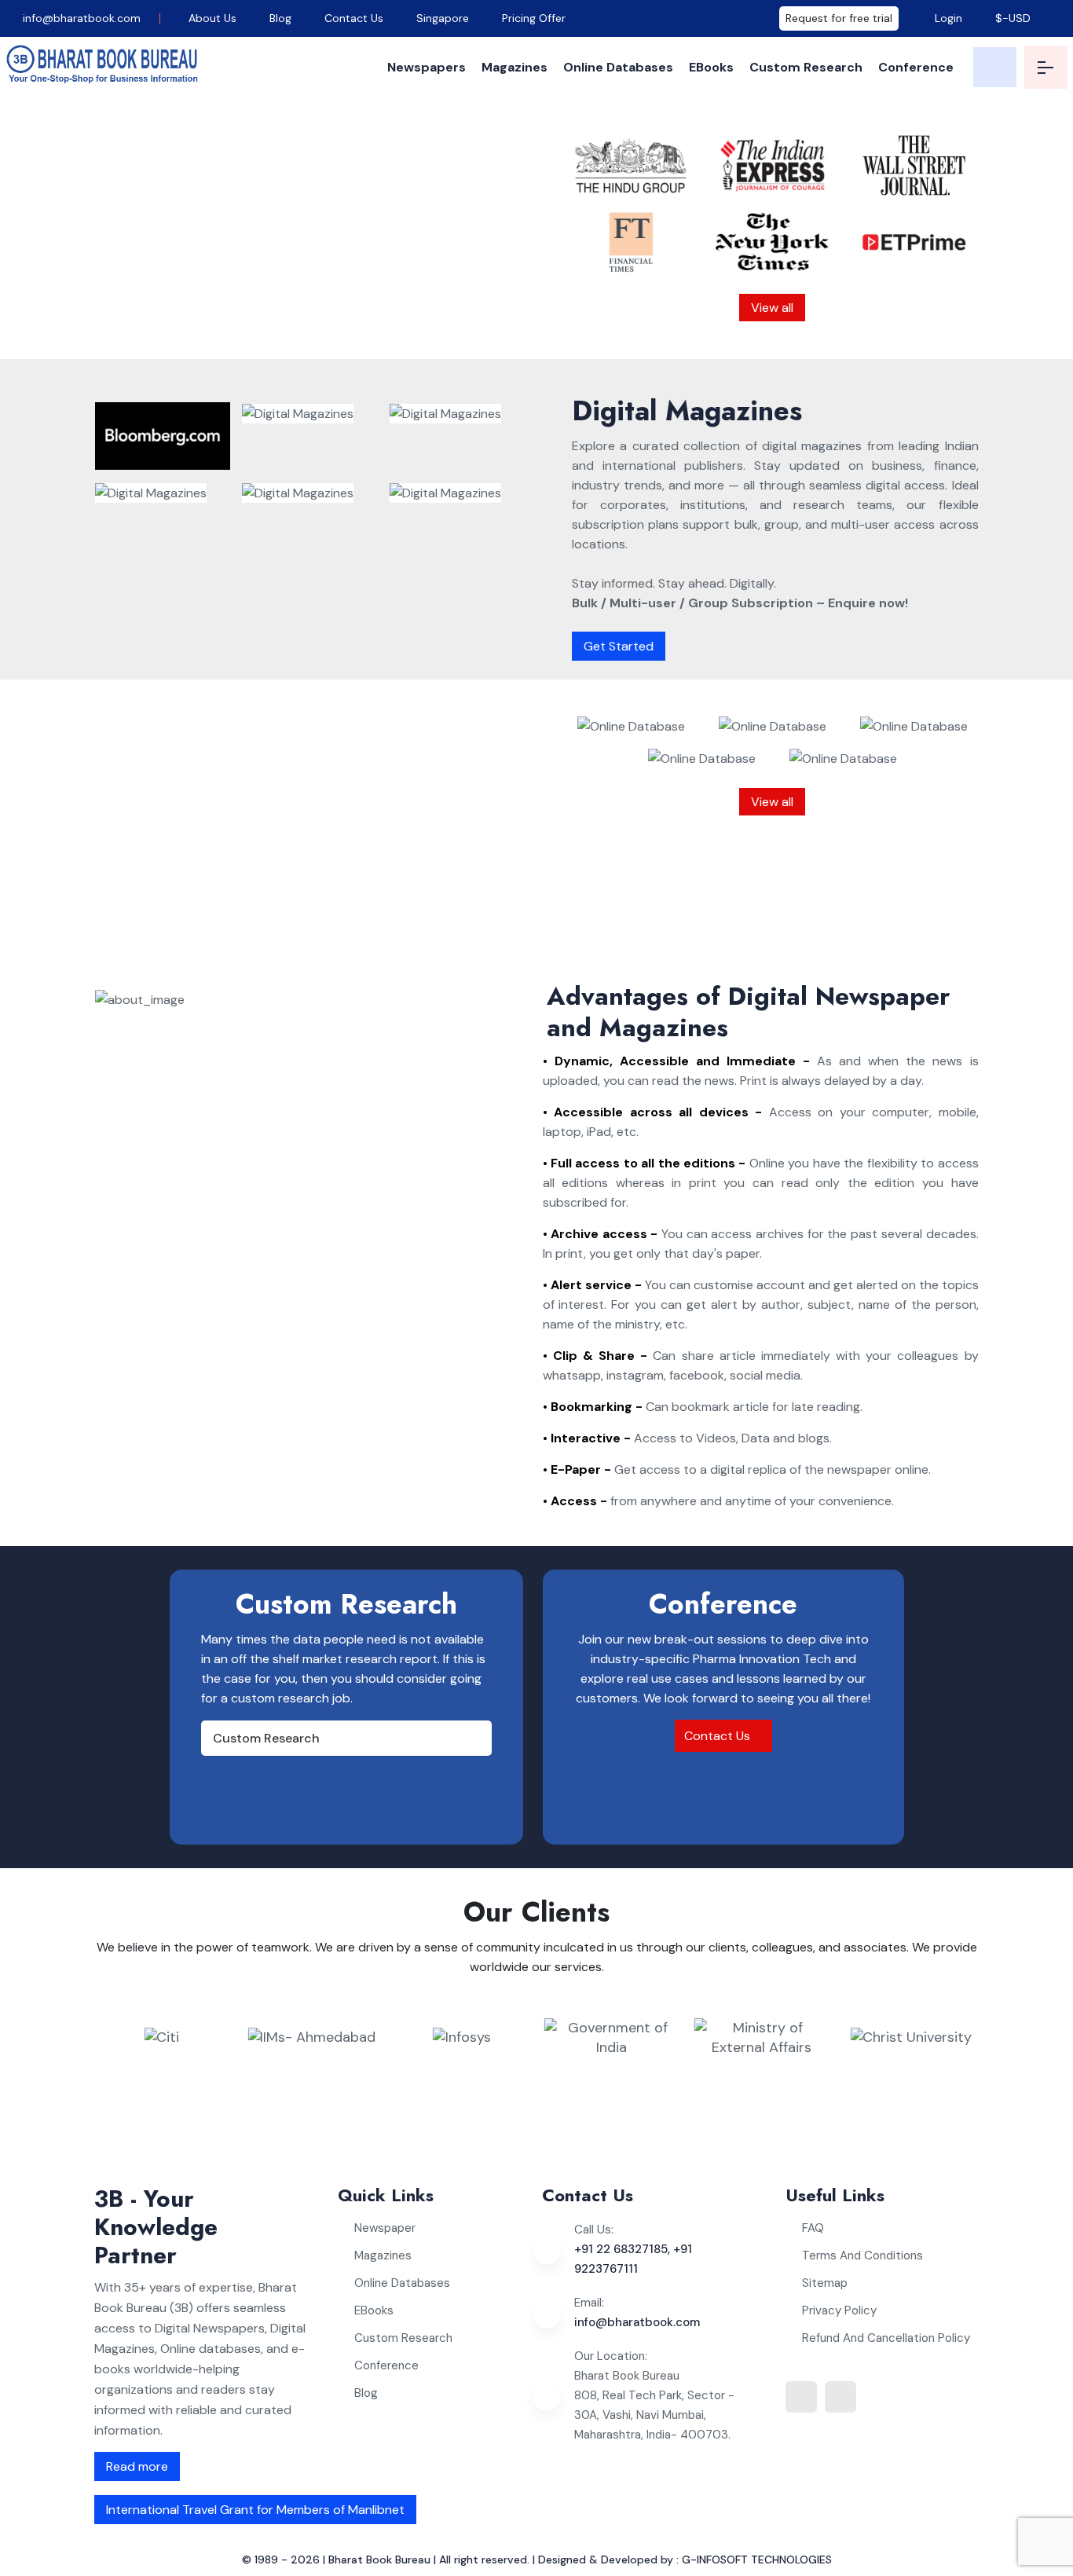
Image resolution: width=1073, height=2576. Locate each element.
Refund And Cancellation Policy (886, 2338)
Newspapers (427, 67)
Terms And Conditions (862, 2255)
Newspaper (385, 2228)
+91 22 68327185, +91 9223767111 (633, 2259)
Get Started (619, 646)
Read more (137, 2466)
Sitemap (825, 2283)
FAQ (813, 2228)
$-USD (1013, 18)
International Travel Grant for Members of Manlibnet (255, 2510)
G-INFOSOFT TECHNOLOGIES (757, 2560)
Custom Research (806, 67)
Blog (280, 18)
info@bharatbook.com (80, 18)
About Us (212, 18)
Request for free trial (839, 18)
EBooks (711, 67)
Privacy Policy (839, 2310)
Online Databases (618, 67)
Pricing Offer (534, 18)
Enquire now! (391, 326)
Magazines (515, 67)
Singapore (443, 18)
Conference (916, 67)
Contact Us (354, 18)
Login (947, 18)
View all (772, 308)
